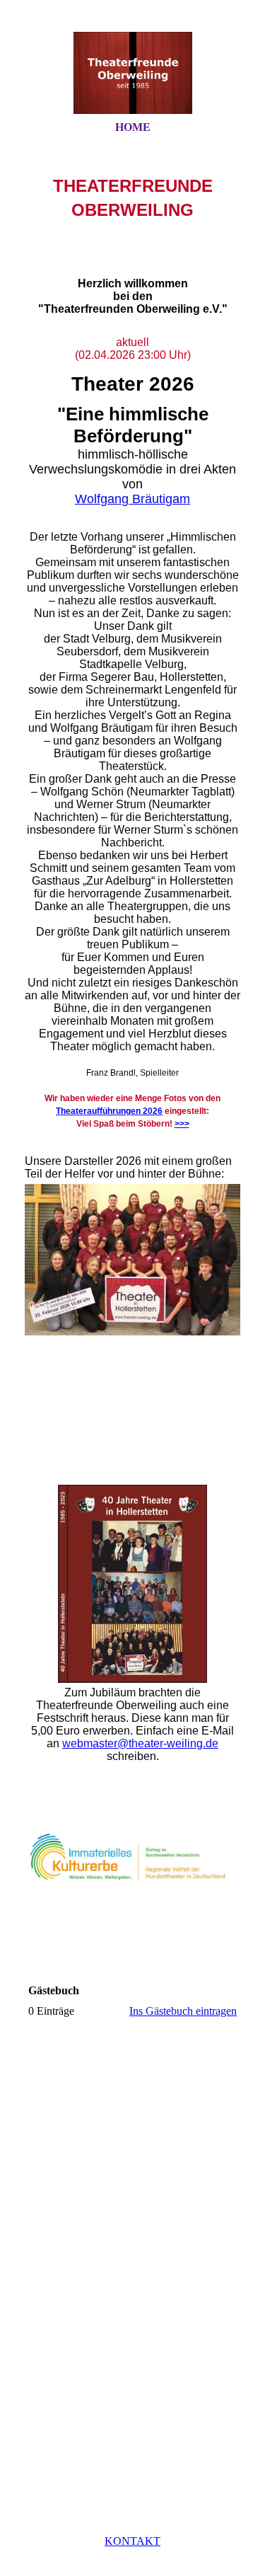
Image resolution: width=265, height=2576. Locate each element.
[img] (133, 73)
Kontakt (132, 2541)
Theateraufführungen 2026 (109, 1111)
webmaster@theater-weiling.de (140, 1743)
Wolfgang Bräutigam (132, 499)
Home (133, 127)
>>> (182, 1124)
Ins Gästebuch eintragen (183, 2011)
